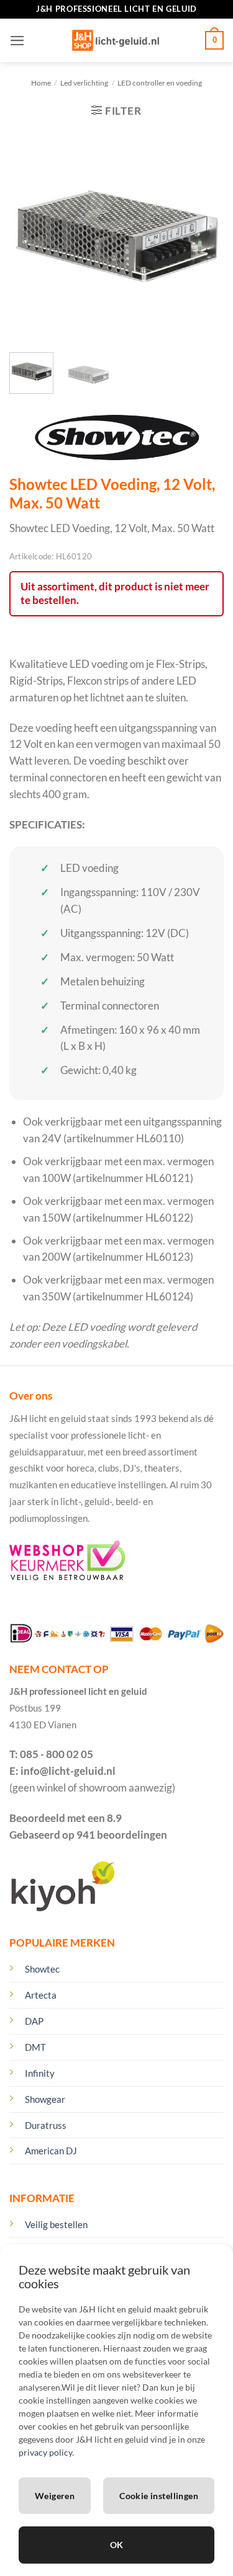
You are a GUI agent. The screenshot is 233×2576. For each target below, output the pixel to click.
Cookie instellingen (159, 2496)
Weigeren (55, 2496)
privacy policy (45, 2452)
